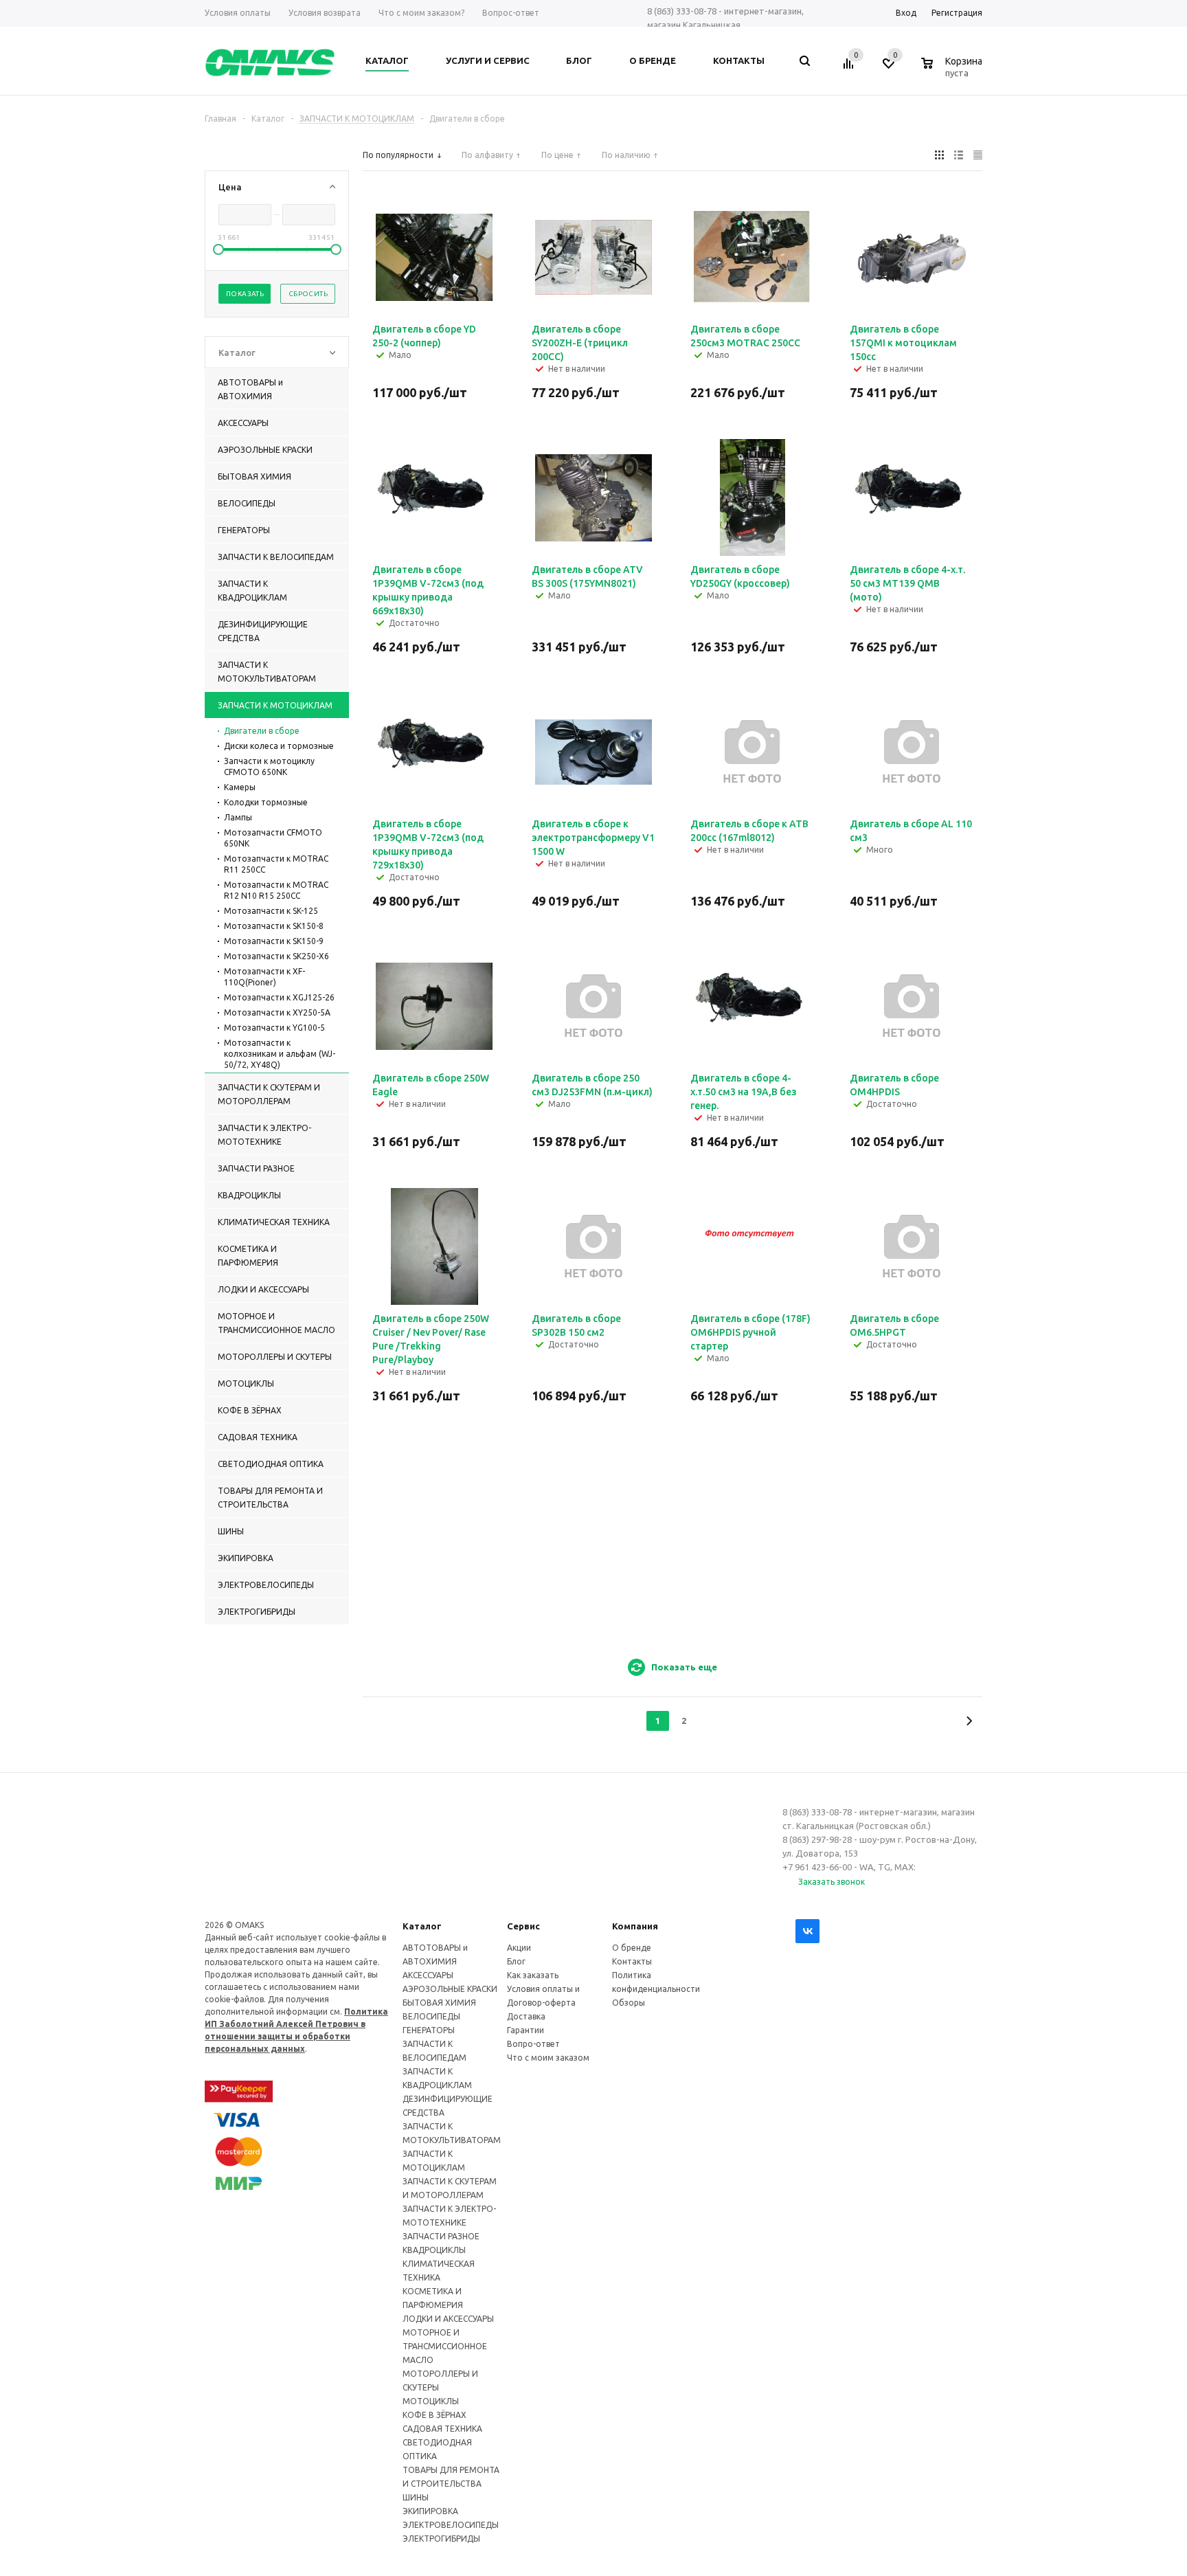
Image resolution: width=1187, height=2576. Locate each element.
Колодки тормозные (266, 802)
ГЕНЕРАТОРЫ (429, 2030)
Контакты (632, 1961)
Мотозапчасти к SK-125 (271, 911)
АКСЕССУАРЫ (428, 1975)
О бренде (632, 1948)
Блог (516, 1961)
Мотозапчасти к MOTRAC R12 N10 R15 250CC (276, 890)
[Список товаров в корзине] (953, 71)
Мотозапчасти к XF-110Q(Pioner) (264, 977)
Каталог (422, 1926)
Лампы (238, 817)
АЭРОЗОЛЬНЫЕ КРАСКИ (450, 1989)
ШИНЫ (416, 2497)
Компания (635, 1926)
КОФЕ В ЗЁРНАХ (434, 2415)
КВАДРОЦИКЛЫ (434, 2250)
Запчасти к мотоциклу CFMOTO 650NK (269, 766)
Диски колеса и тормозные (279, 746)
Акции (519, 1948)
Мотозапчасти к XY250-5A (277, 1012)
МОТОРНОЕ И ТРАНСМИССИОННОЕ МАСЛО (445, 2346)
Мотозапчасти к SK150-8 (274, 926)
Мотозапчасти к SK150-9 (274, 941)
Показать (245, 294)
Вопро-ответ (533, 2044)
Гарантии (525, 2030)
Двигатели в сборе (262, 731)
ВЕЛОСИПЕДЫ (431, 2016)
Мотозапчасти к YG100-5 (274, 1028)
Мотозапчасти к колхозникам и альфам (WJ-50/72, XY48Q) (280, 1054)
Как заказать (533, 1975)
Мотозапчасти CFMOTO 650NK (273, 838)
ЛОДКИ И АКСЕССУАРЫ (448, 2319)
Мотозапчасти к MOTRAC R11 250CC (276, 864)
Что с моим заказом (548, 2058)
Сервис (523, 1926)
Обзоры (629, 2003)
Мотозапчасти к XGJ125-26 (279, 997)
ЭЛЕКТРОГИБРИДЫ (441, 2539)
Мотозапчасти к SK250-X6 (276, 956)
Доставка (526, 2016)
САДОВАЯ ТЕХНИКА (442, 2429)
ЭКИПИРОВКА (430, 2511)
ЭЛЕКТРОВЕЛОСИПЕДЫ (451, 2525)
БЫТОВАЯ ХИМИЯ (439, 2003)
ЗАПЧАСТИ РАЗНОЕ (441, 2236)
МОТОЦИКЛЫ (431, 2401)
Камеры (240, 787)
